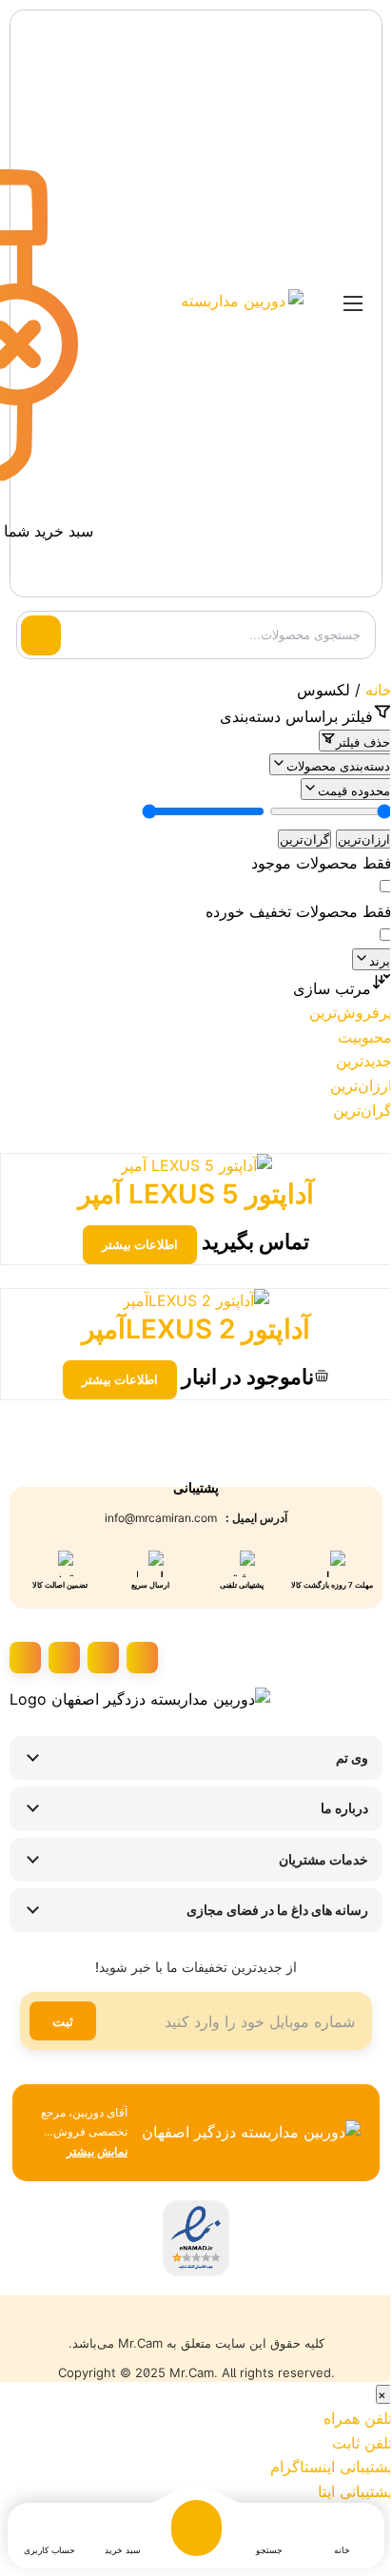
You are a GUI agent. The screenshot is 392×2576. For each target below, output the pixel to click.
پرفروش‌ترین (351, 1012)
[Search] (41, 635)
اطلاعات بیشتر (140, 1244)
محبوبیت (365, 1037)
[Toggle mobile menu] (353, 303)
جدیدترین (364, 1061)
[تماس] (150, 303)
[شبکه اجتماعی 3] (64, 1658)
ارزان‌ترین (364, 839)
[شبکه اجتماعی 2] (103, 1658)
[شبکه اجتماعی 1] (142, 1658)
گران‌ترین (304, 839)
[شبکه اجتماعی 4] (25, 1658)
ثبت (63, 2021)
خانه (379, 690)
